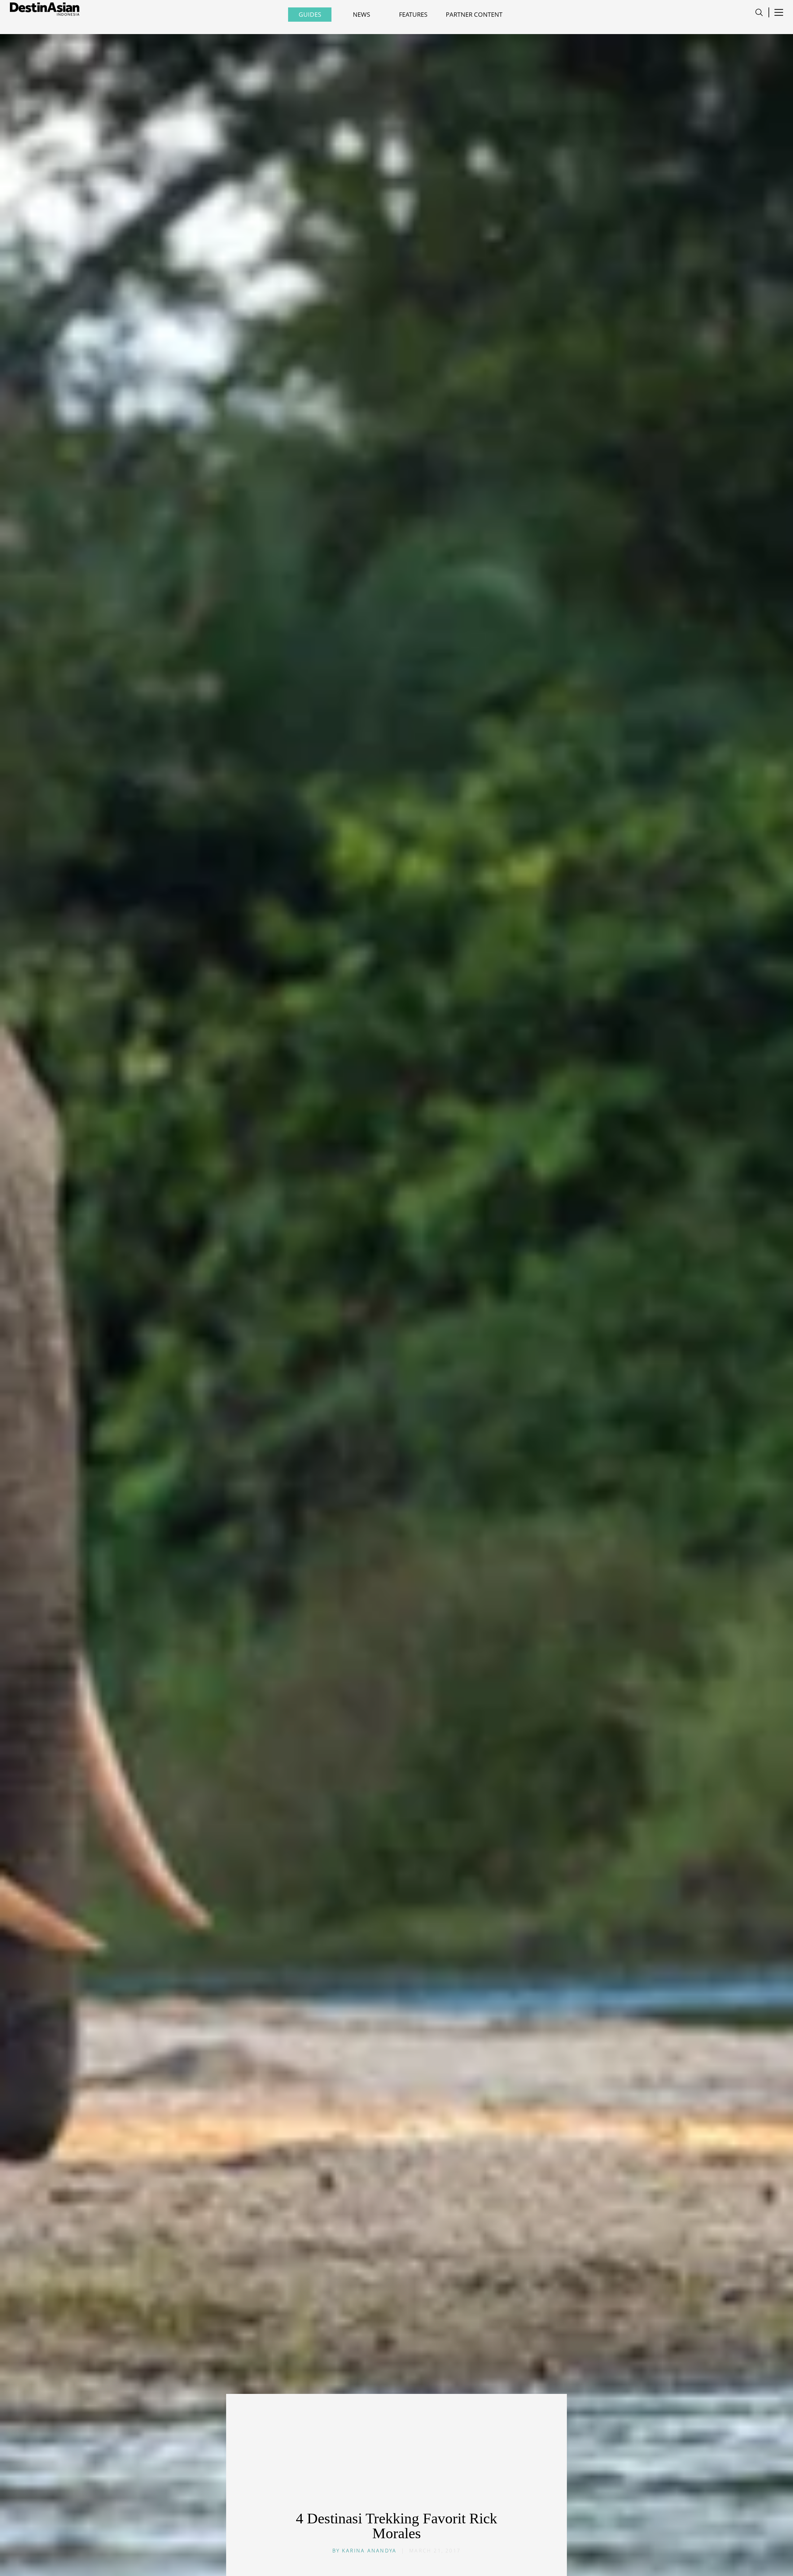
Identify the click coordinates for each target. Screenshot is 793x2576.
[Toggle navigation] (759, 12)
